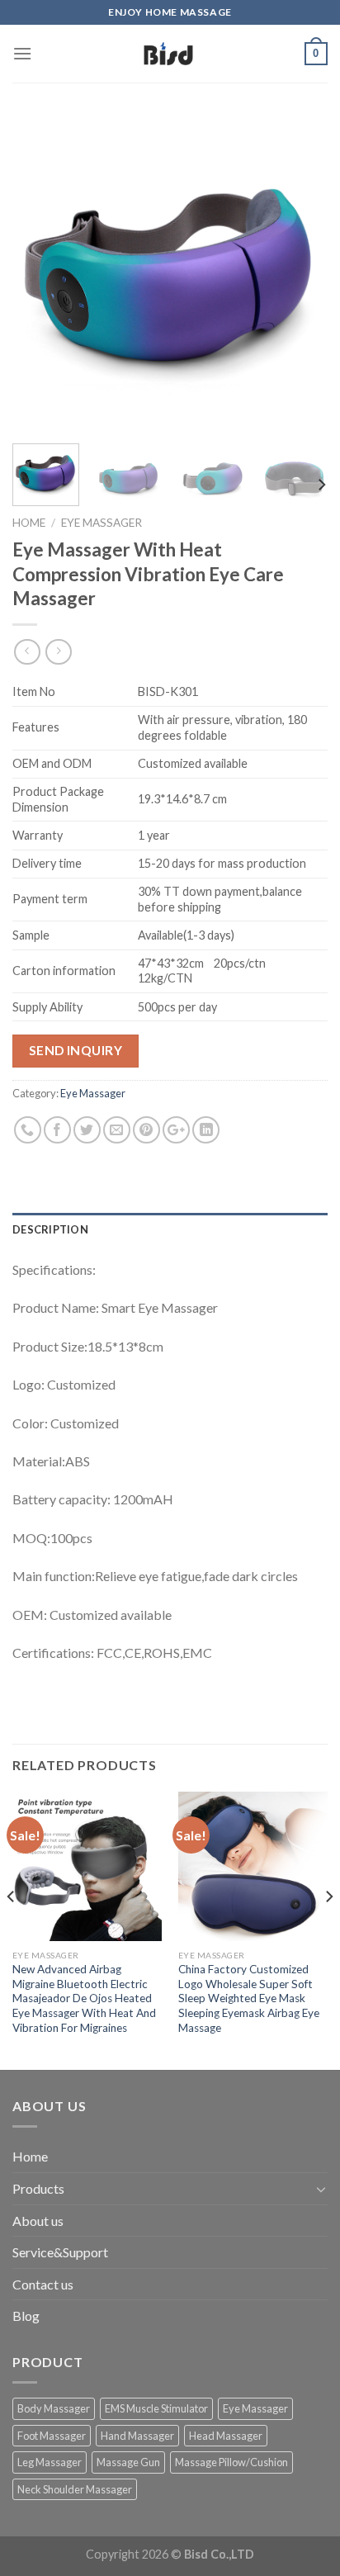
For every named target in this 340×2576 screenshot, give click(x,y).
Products (38, 2188)
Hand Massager (137, 2436)
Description (50, 1229)
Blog (26, 2316)
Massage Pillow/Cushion (231, 2462)
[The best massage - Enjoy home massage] (168, 54)
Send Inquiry (76, 1050)
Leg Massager (50, 2462)
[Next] (300, 273)
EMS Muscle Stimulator (156, 2408)
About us (38, 2221)
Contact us (43, 2284)
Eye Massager (102, 523)
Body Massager (54, 2408)
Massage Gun (128, 2462)
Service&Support (60, 2252)
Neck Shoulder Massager (75, 2489)
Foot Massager (52, 2436)
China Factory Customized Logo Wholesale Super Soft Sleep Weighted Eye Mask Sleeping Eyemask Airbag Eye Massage (249, 1998)
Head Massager (226, 2436)
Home (29, 523)
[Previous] (40, 273)
